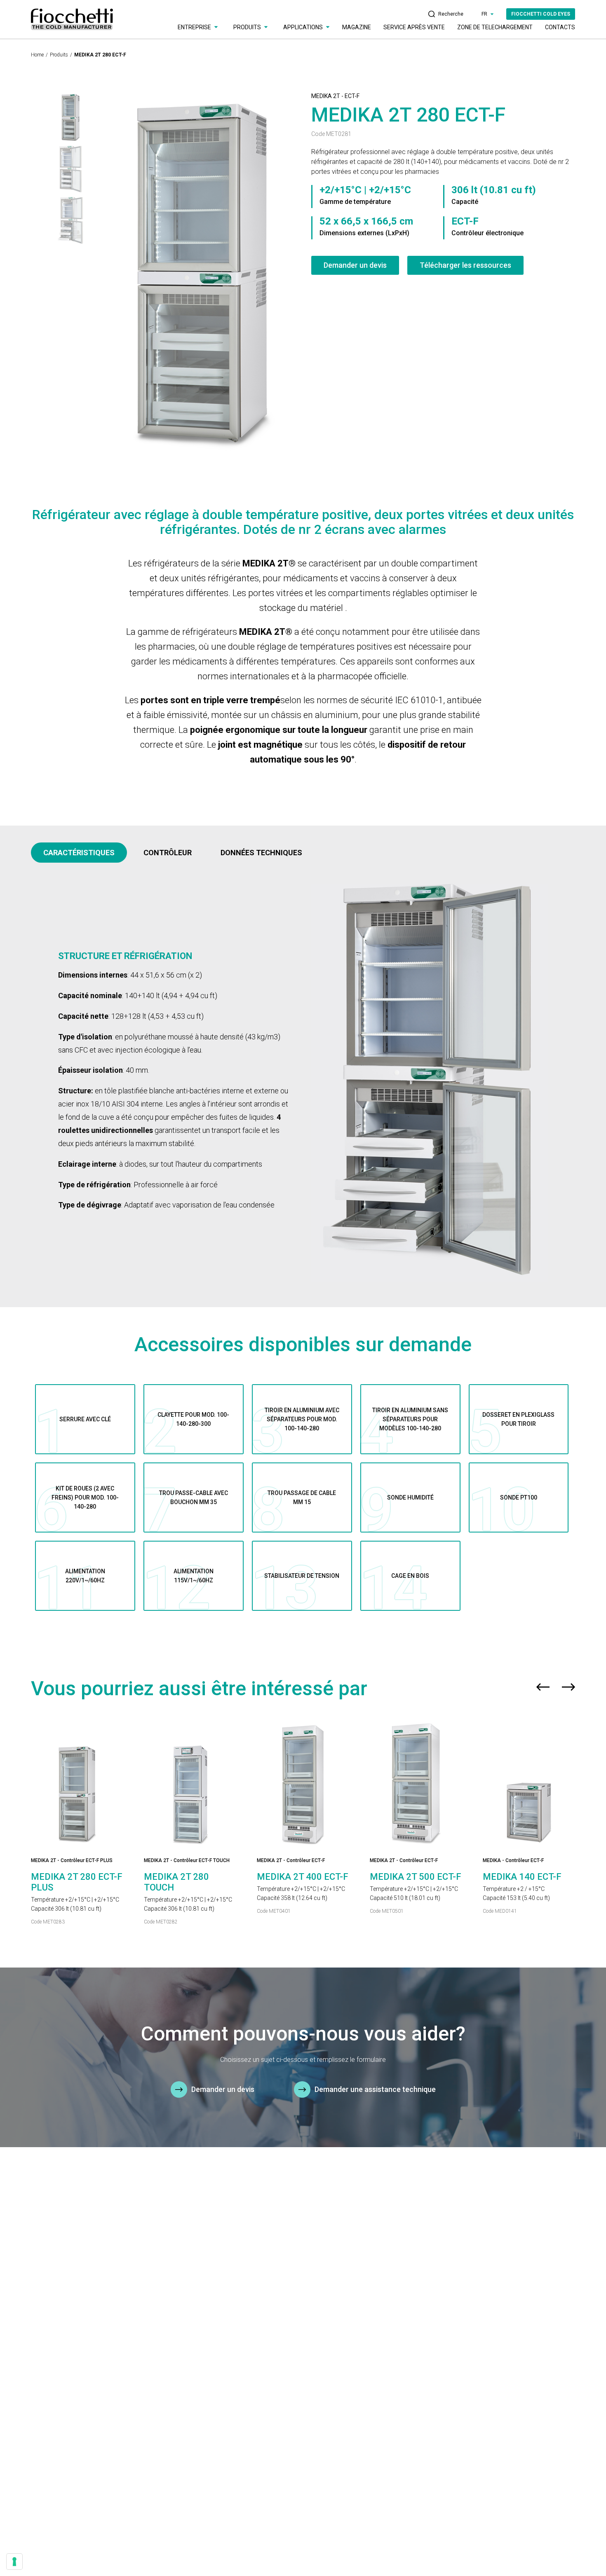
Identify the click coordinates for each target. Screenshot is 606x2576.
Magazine (357, 27)
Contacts (560, 27)
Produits (59, 55)
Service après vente (414, 27)
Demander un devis (355, 265)
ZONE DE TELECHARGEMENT (495, 27)
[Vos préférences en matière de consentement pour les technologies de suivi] (14, 2562)
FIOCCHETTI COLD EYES (541, 14)
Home (37, 55)
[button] (543, 1689)
